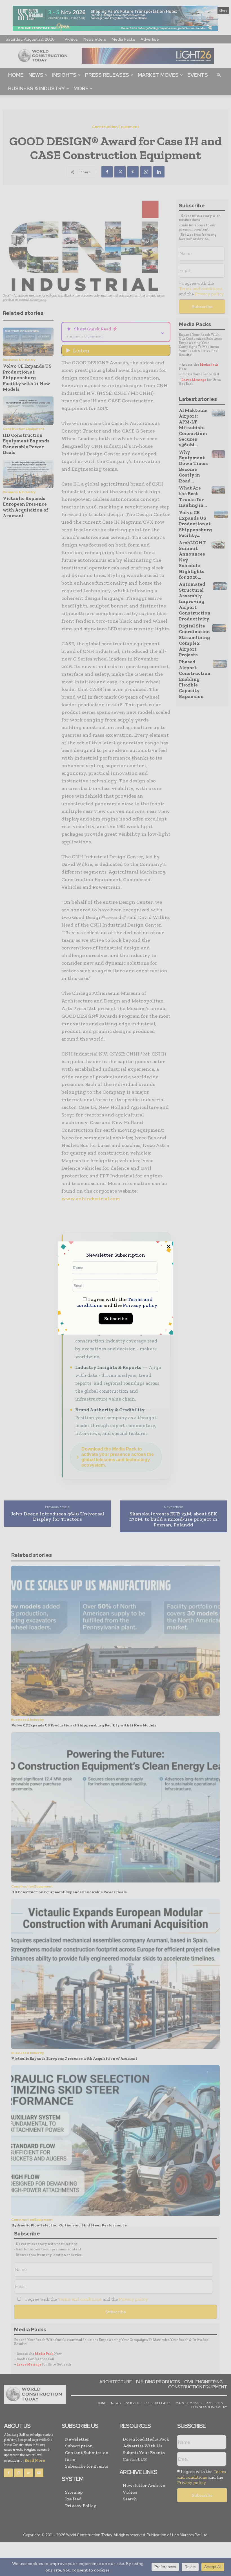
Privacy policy (140, 1305)
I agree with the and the (117, 1302)
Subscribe (116, 1318)
